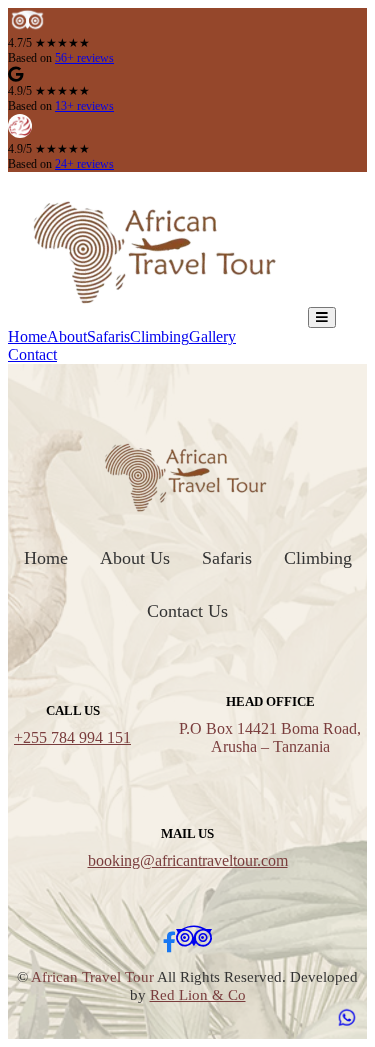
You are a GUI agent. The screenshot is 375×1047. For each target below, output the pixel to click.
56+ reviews (84, 58)
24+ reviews (84, 164)
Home (27, 336)
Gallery (212, 336)
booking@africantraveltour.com (188, 860)
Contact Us (187, 611)
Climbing (159, 336)
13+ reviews (84, 106)
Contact (32, 354)
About (67, 336)
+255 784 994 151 (72, 737)
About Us (135, 558)
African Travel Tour (92, 976)
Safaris (108, 336)
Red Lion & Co (198, 994)
